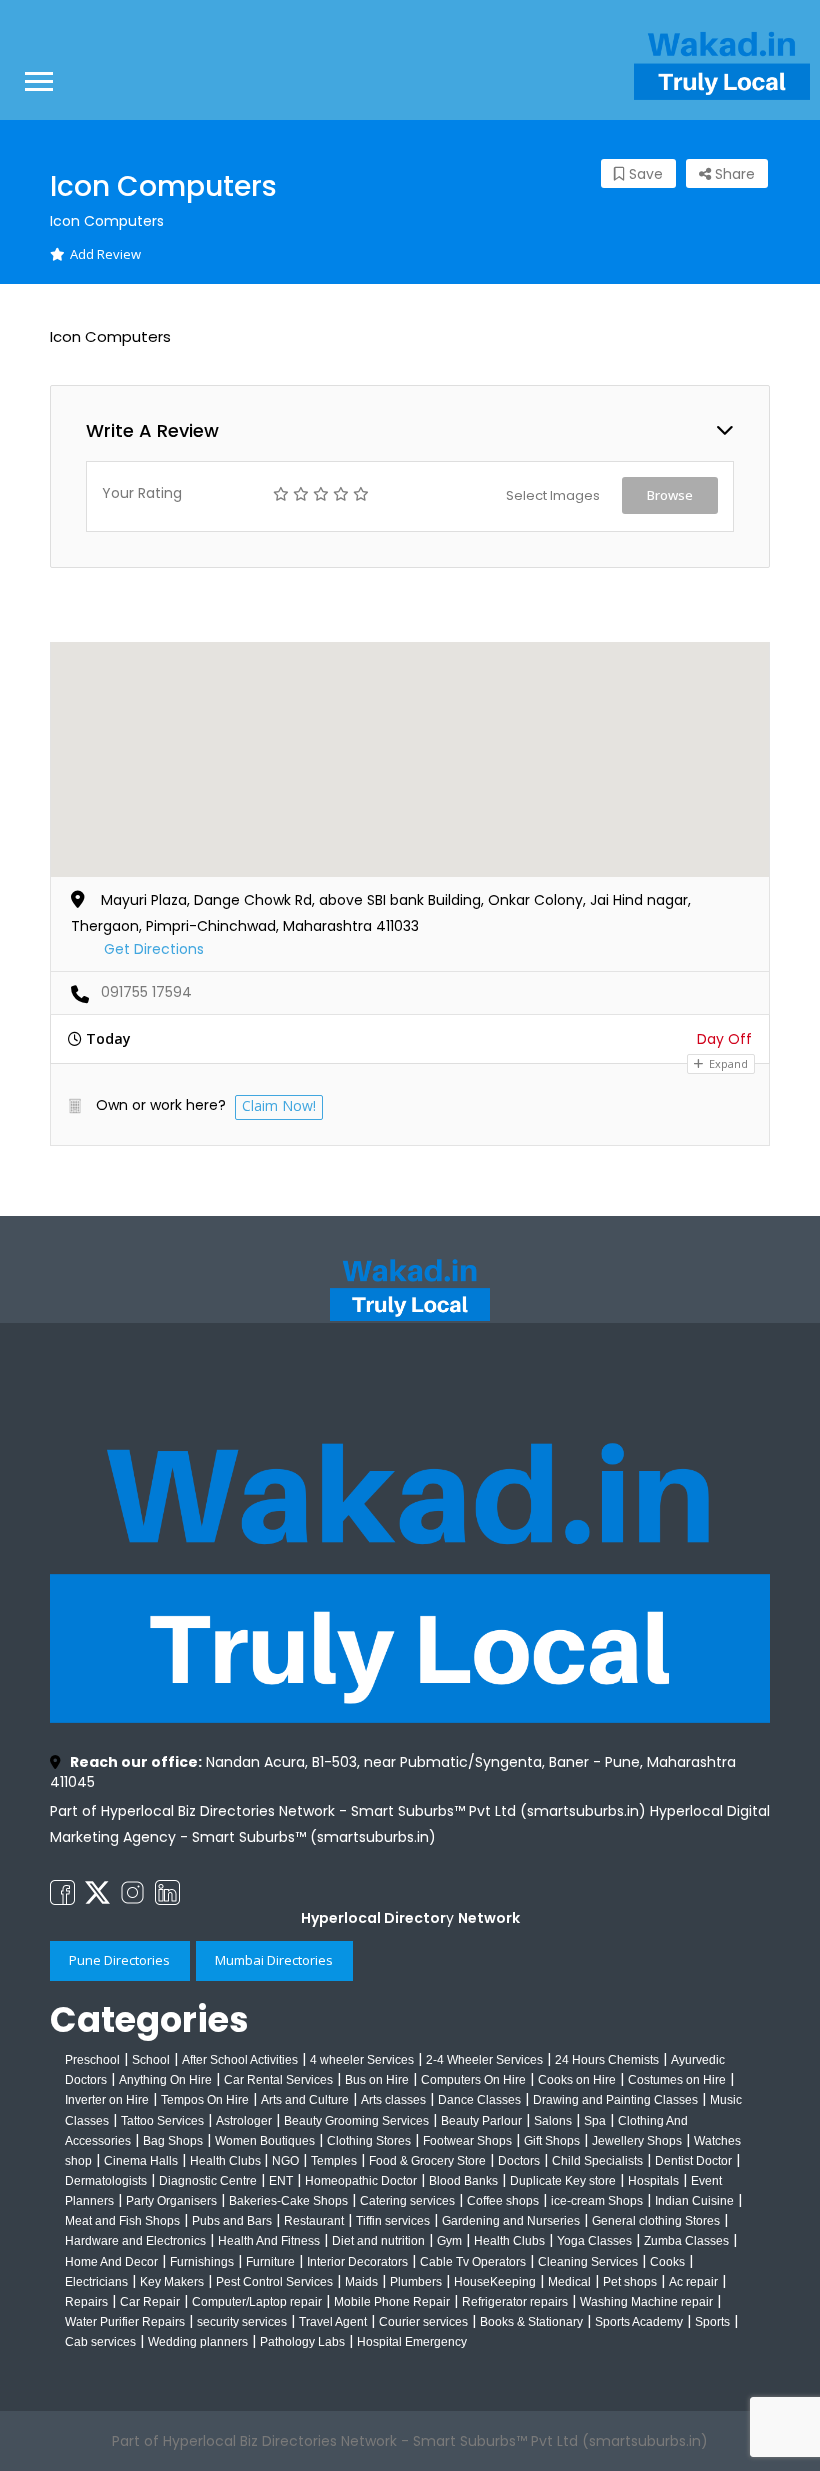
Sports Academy (639, 2322)
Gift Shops (552, 2141)
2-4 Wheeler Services (484, 2060)
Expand (727, 1063)
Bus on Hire (377, 2080)
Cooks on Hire (577, 2080)
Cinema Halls (141, 2161)
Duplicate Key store (563, 2181)
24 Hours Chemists (607, 2060)
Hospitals (653, 2181)
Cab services (100, 2342)
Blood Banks (463, 2181)
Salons (553, 2121)
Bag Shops (173, 2141)
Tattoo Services (162, 2121)
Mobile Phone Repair (392, 2302)
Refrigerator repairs (515, 2302)
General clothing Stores (656, 2221)
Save (644, 174)
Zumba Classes (686, 2241)
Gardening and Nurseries (511, 2221)
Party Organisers (171, 2201)
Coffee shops (503, 2201)
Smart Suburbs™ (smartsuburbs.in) (314, 1837)
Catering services (407, 2201)
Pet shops (630, 2282)
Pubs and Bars (232, 2221)
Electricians (96, 2282)
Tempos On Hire (205, 2100)
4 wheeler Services (362, 2060)
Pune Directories (119, 1960)
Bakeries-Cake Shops (288, 2201)
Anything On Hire (165, 2080)
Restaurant (314, 2221)
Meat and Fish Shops (122, 2221)
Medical (569, 2282)
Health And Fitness (269, 2241)
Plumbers (416, 2282)
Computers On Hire (473, 2080)
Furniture (270, 2262)
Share (733, 174)
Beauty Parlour (481, 2121)
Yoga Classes (594, 2241)
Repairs (86, 2302)
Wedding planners (198, 2342)
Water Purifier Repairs (125, 2322)
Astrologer (244, 2121)
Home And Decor (111, 2262)
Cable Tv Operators (473, 2262)
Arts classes (393, 2100)
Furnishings (202, 2262)
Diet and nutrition (378, 2241)
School (151, 2060)
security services (242, 2322)
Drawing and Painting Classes (615, 2100)
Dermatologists (106, 2181)
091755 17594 (146, 992)
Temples (334, 2161)
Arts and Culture (305, 2100)
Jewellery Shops (637, 2141)
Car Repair (150, 2302)
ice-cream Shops (597, 2201)
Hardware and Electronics (135, 2241)
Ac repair (693, 2282)
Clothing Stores (369, 2141)
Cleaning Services (588, 2262)
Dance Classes (479, 2100)
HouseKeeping (495, 2282)
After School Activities (240, 2060)
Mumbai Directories (274, 1960)
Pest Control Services (274, 2282)
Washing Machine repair (646, 2302)
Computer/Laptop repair (257, 2302)
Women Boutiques (265, 2141)
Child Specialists (597, 2161)
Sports (712, 2322)
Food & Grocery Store (427, 2161)
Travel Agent (333, 2322)
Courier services (423, 2322)
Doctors (519, 2161)
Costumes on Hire (677, 2080)
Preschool (92, 2060)
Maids (361, 2282)
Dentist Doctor (693, 2161)
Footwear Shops (467, 2141)
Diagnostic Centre (208, 2181)
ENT (281, 2181)
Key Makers (172, 2282)
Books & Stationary (531, 2322)
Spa (595, 2121)
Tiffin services (393, 2221)
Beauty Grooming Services (356, 2121)
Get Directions (154, 949)
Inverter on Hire (107, 2100)
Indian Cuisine (694, 2201)
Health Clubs (227, 2161)
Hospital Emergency (412, 2342)
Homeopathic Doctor (361, 2181)
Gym (449, 2241)
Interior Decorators (357, 2262)
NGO (285, 2161)
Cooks (667, 2262)
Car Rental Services (278, 2080)
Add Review (105, 254)
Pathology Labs (302, 2342)
